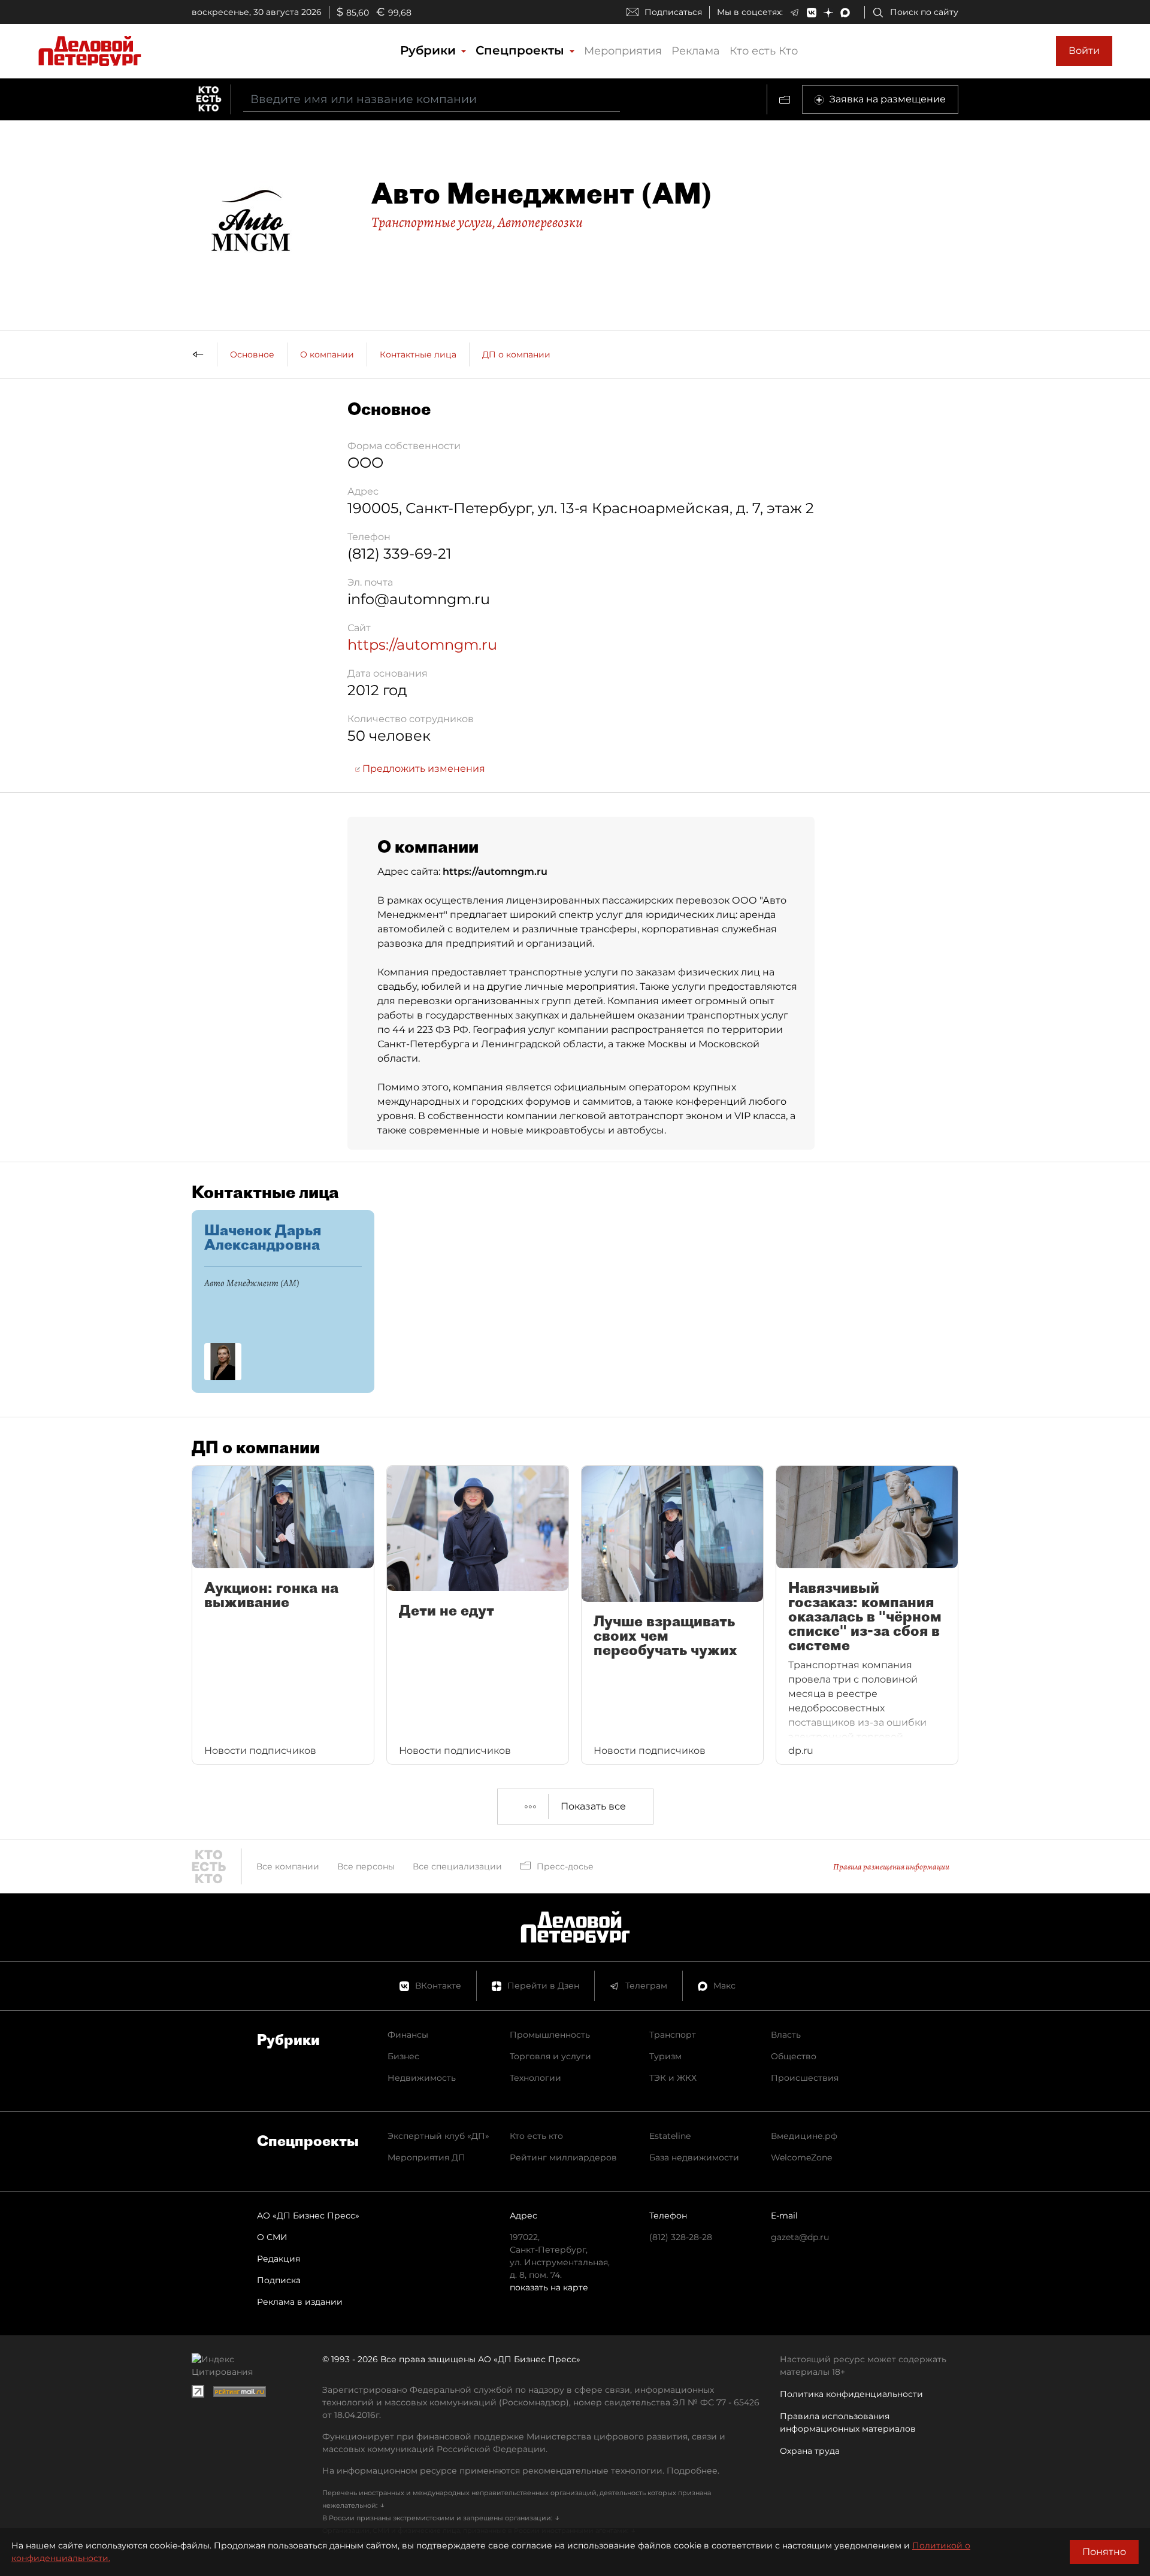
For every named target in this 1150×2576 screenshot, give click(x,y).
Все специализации (457, 1866)
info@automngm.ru (419, 599)
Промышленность (550, 2035)
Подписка (279, 2280)
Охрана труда (810, 2451)
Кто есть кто (536, 2136)
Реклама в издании (300, 2302)
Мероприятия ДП (426, 2157)
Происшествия (805, 2078)
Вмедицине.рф (804, 2136)
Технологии (535, 2078)
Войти (1084, 51)
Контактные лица (418, 354)
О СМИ (272, 2237)
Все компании (288, 1866)
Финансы (408, 2035)
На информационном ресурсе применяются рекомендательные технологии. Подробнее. (521, 2471)
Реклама (696, 51)
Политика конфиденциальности (851, 2394)
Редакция (279, 2259)
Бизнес (403, 2056)
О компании (327, 354)
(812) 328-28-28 (681, 2237)
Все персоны (366, 1866)
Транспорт (673, 2035)
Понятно (1104, 2552)
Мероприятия (623, 51)
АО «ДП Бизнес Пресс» (308, 2216)
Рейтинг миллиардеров (563, 2157)
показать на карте (549, 2287)
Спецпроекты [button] (522, 50)
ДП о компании (516, 354)
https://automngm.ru (422, 645)
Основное (252, 354)
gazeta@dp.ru (800, 2237)
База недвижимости (694, 2157)
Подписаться (673, 12)
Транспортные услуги (432, 222)
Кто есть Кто (764, 51)
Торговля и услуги (550, 2056)
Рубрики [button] (430, 50)
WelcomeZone (801, 2157)
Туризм (665, 2056)
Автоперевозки (540, 222)
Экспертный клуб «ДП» (438, 2136)
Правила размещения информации (891, 1867)
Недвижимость (422, 2078)
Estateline (670, 2136)
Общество (794, 2056)
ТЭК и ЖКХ (673, 2078)
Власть (786, 2035)
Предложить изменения (423, 769)
